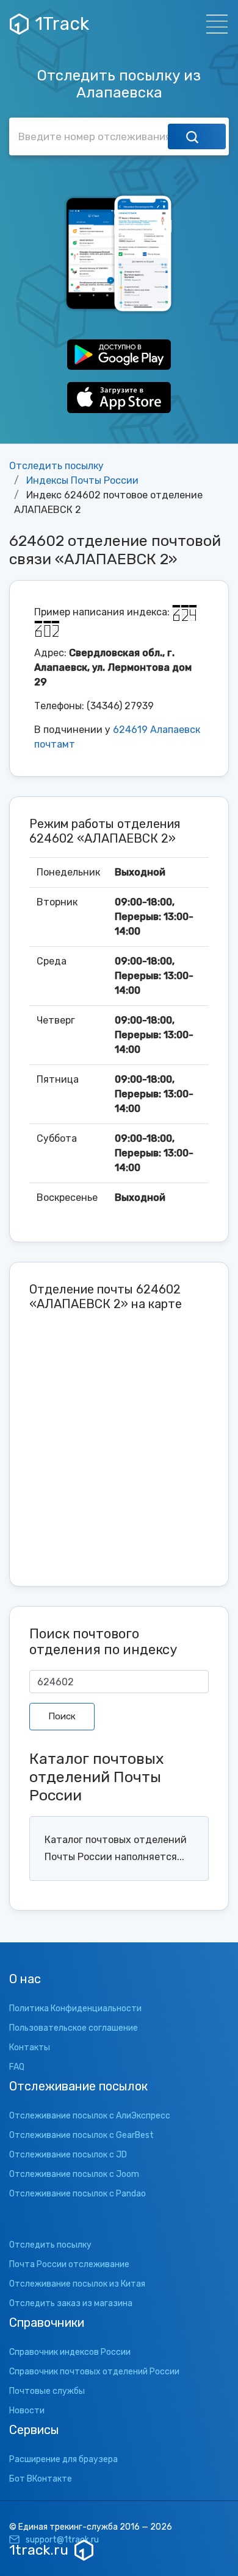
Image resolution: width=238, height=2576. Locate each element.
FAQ (17, 2067)
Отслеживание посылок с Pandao (78, 2194)
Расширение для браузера (63, 2459)
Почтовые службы (47, 2391)
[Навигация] (213, 24)
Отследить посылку (56, 466)
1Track (62, 24)
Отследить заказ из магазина (71, 2303)
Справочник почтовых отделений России (94, 2372)
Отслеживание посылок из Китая (77, 2284)
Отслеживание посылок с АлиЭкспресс (90, 2116)
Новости (27, 2411)
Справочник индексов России (70, 2352)
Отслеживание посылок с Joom (74, 2174)
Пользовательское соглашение (74, 2028)
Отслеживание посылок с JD (68, 2155)
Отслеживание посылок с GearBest (81, 2135)
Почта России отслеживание (69, 2264)
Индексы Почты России (82, 480)
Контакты (30, 2047)
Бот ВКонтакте (41, 2479)
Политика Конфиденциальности (75, 2008)
